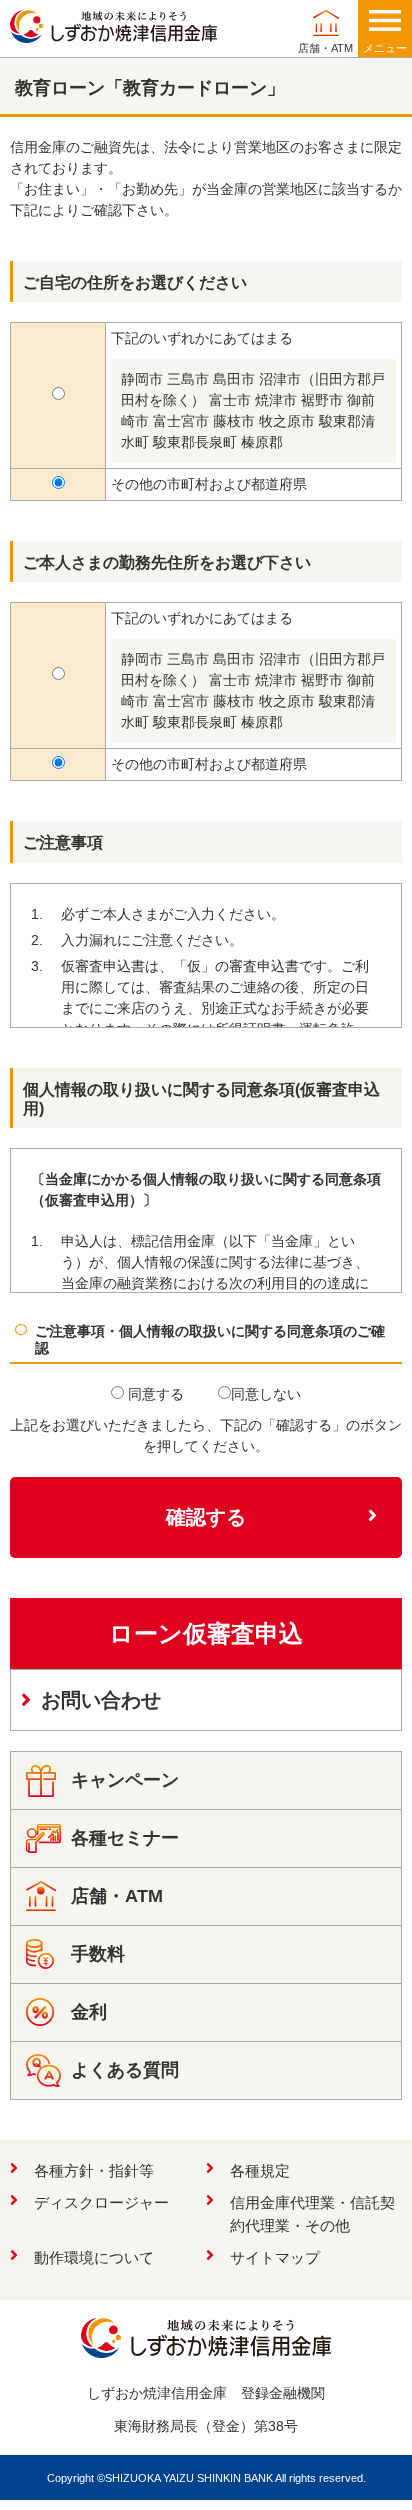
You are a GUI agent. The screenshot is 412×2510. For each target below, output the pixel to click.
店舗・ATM (325, 48)
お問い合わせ (101, 1700)
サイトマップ (275, 2257)
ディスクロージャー (101, 2202)
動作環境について (94, 2257)
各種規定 (260, 2170)
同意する (154, 1394)
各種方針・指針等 (94, 2170)
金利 (89, 2012)
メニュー (385, 48)
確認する (206, 1517)
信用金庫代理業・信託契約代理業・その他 (312, 2214)
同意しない (266, 1394)
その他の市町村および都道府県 (209, 484)
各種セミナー (125, 1838)
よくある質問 (125, 2070)
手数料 (98, 1954)
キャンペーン (125, 1780)
